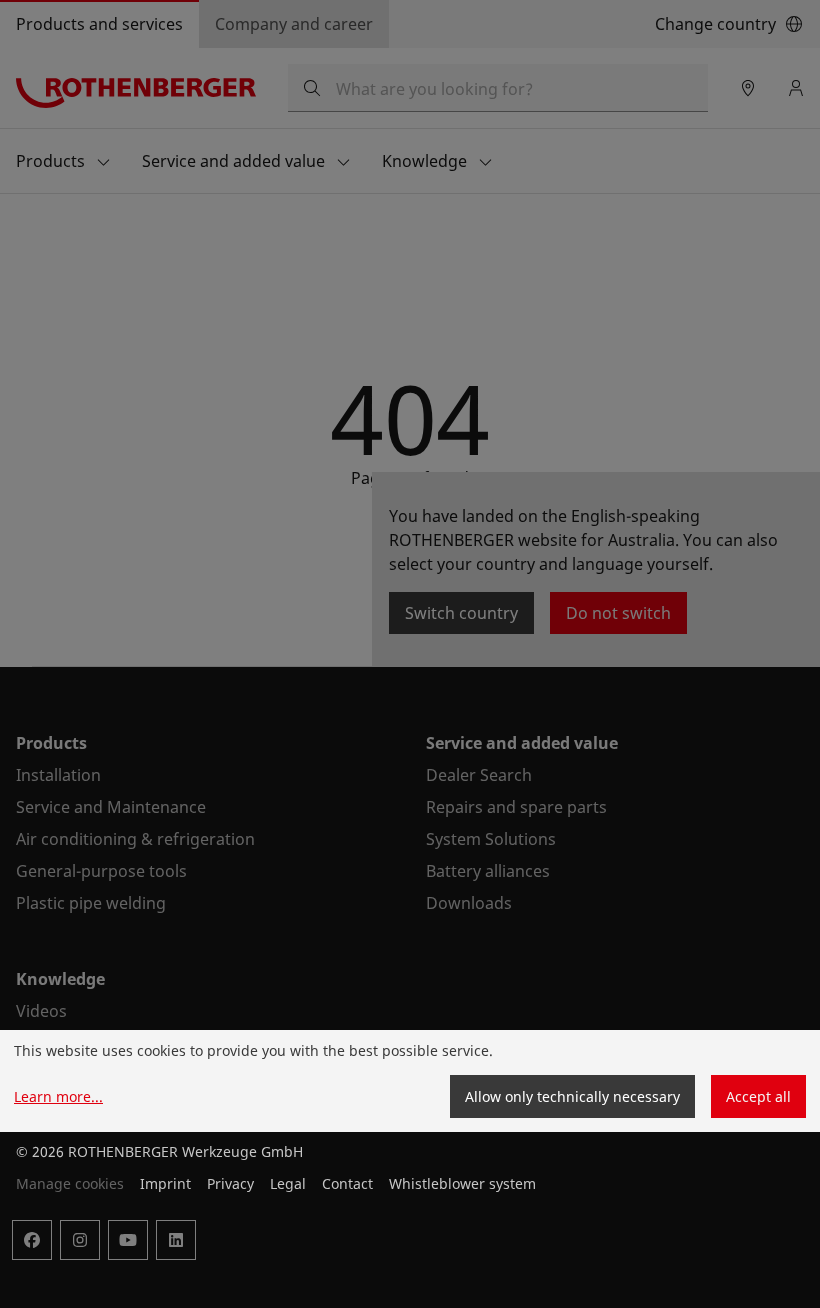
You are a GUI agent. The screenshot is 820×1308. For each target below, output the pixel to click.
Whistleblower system (462, 1183)
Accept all (758, 1096)
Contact (347, 1183)
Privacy (230, 1183)
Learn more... (58, 1096)
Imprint (165, 1183)
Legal (288, 1183)
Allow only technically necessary (572, 1096)
